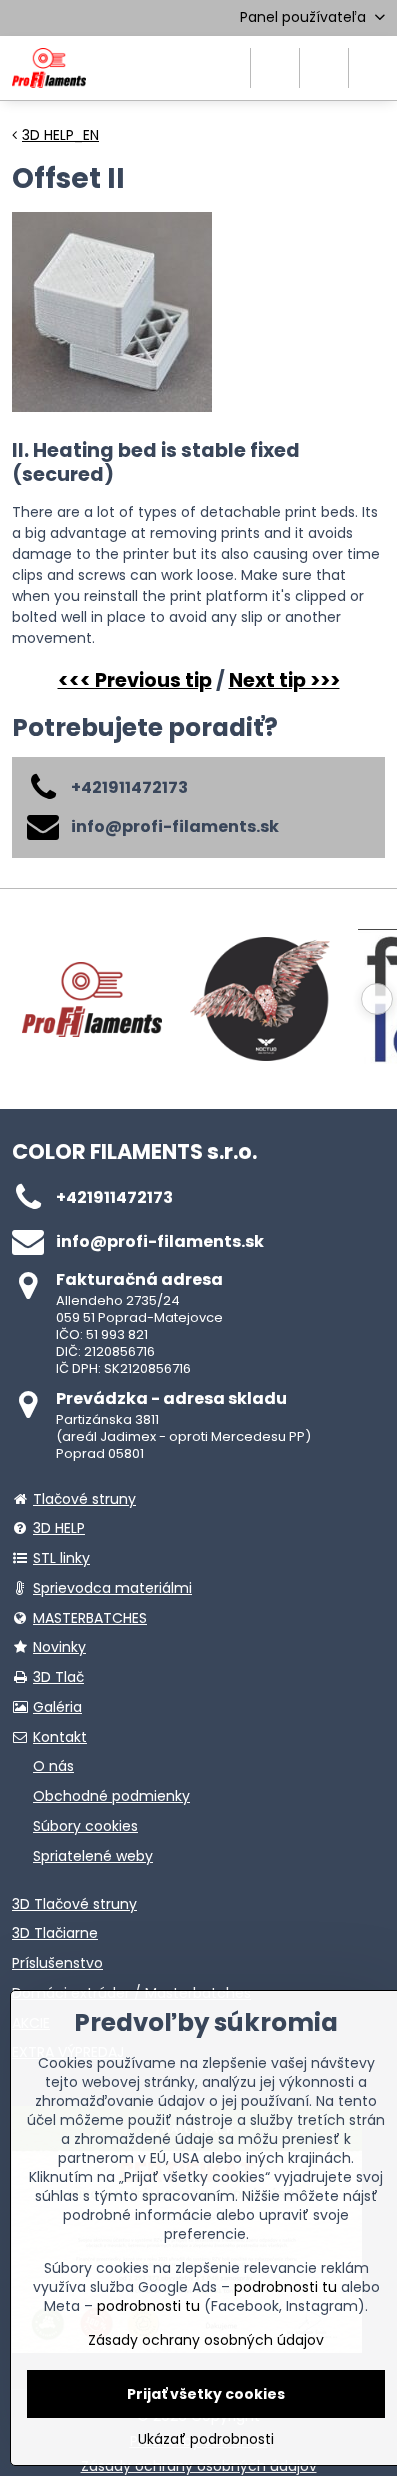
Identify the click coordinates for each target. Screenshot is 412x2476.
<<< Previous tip (135, 680)
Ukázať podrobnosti (206, 2439)
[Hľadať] (275, 68)
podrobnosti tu (285, 2287)
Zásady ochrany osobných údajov (206, 2340)
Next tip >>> (284, 680)
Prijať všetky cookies (206, 2394)
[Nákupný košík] (324, 68)
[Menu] (373, 68)
